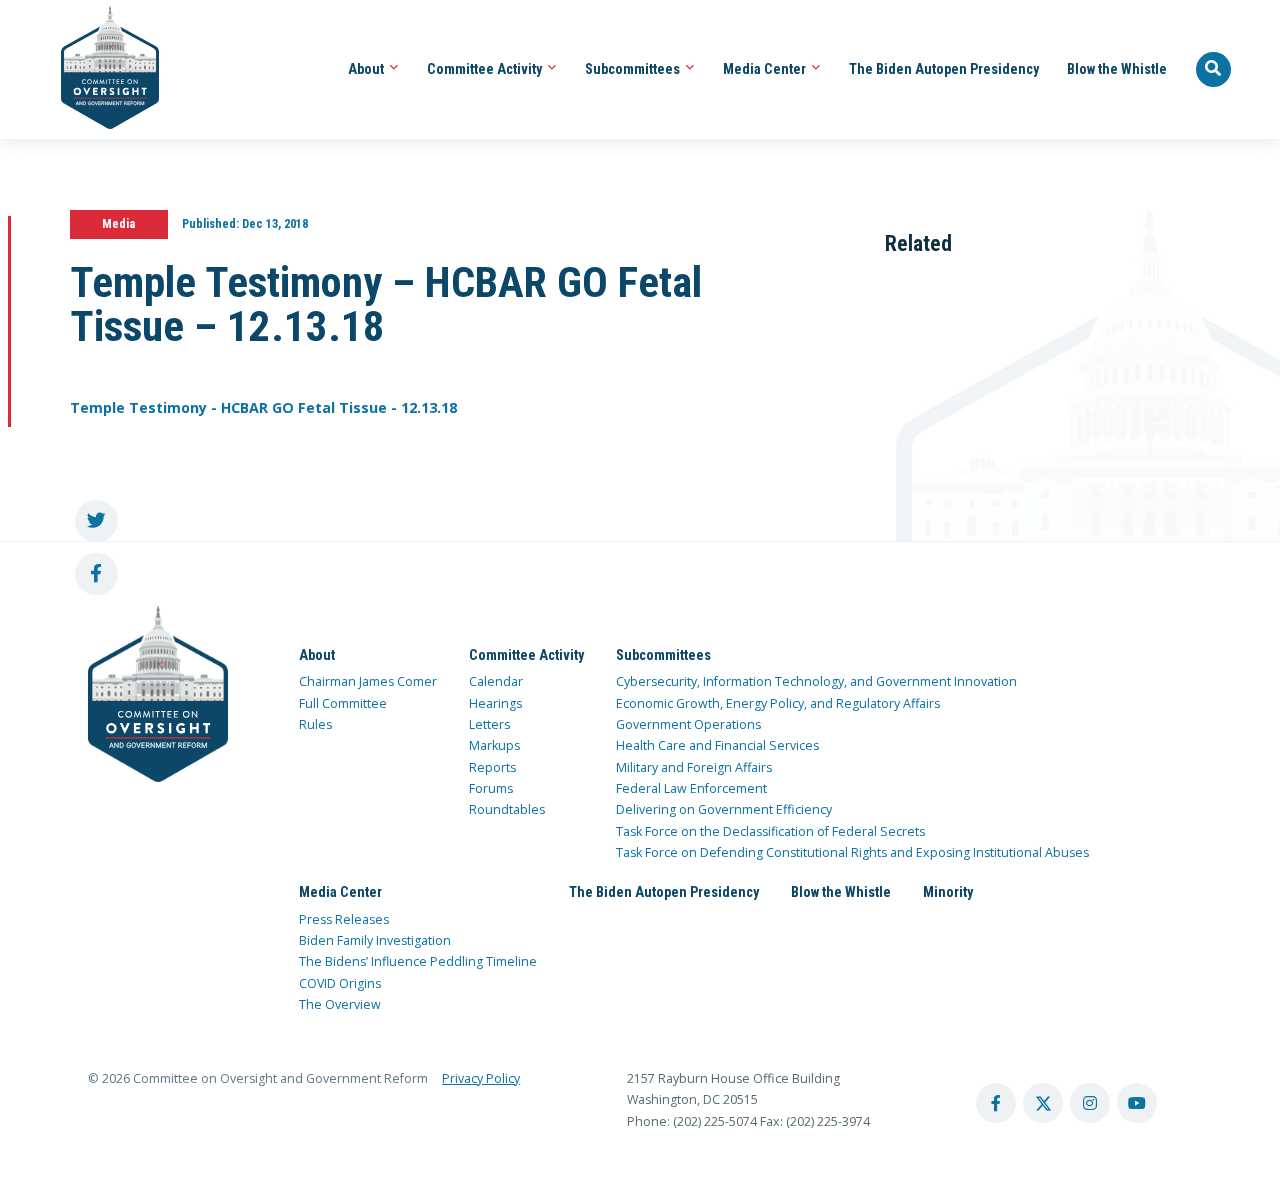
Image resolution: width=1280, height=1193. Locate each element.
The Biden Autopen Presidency (944, 69)
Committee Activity (486, 69)
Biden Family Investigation (375, 940)
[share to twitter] (96, 521)
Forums (491, 788)
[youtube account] (1137, 1103)
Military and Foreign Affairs (694, 767)
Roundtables (507, 809)
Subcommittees (634, 69)
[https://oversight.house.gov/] (99, 69)
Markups (494, 745)
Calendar (496, 681)
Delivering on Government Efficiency (724, 809)
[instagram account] (1090, 1103)
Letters (489, 724)
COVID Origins (340, 983)
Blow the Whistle (1117, 69)
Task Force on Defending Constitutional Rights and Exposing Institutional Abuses (852, 852)
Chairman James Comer (368, 681)
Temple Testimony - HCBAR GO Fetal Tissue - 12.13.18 (263, 407)
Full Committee (343, 703)
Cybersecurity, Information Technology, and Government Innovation (816, 681)
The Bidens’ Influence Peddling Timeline (418, 961)
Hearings (495, 703)
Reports (492, 767)
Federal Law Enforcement (691, 788)
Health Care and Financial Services (717, 745)
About (367, 69)
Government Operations (688, 724)
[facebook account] (996, 1103)
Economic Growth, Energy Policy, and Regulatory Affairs (778, 703)
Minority (948, 892)
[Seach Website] (1214, 70)
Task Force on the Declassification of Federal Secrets (770, 831)
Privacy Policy (481, 1078)
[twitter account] (1043, 1103)
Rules (315, 724)
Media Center (766, 69)
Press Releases (344, 919)
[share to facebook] (96, 574)
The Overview (340, 1004)
